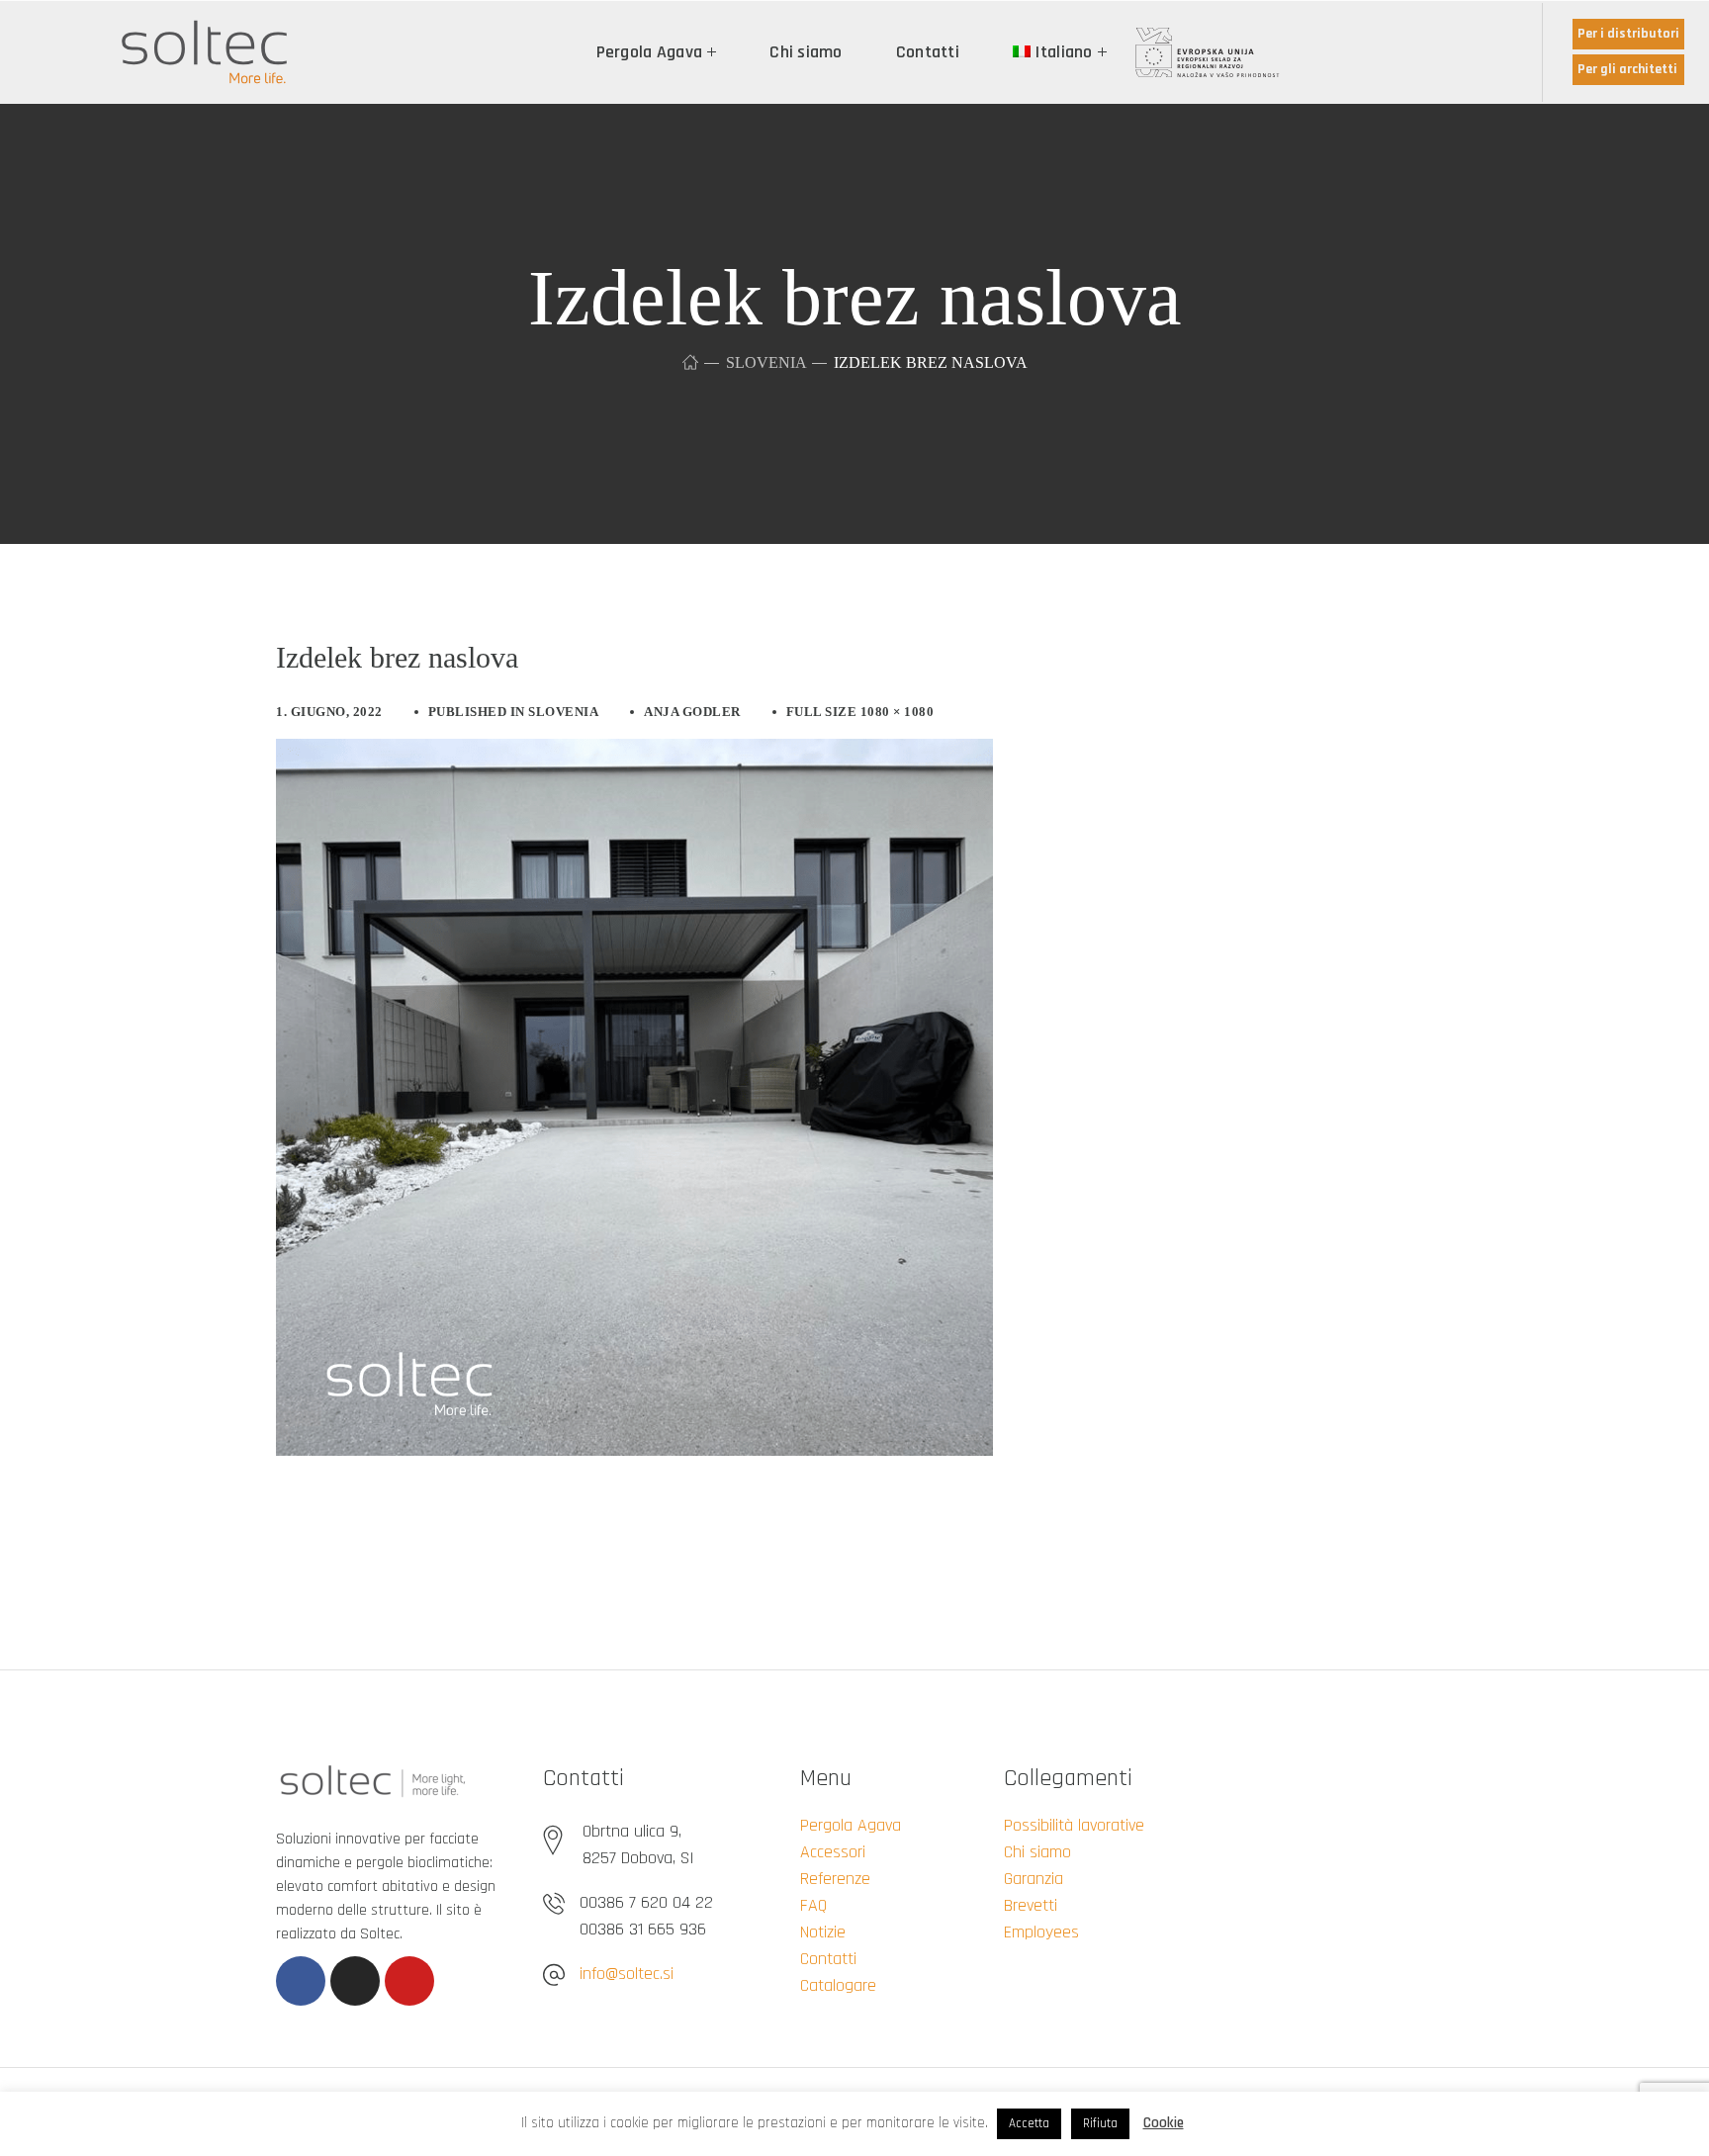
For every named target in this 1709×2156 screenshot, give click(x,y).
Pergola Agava (851, 1825)
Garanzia (1034, 1879)
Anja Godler (692, 712)
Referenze (835, 1879)
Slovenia (766, 362)
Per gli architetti (1627, 69)
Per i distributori (1628, 34)
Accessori (833, 1852)
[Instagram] (355, 1981)
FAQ (813, 1905)
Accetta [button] (1029, 2123)
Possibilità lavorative (1074, 1825)
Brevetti (1031, 1905)
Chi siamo (1037, 1852)
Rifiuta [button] (1100, 2123)
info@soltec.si (627, 1974)
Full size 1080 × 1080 (860, 712)
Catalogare (838, 1985)
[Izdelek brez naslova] (634, 754)
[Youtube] (409, 1981)
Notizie (823, 1932)
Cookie (1164, 2123)
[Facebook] (301, 1981)
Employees (1041, 1932)
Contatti (828, 1959)
